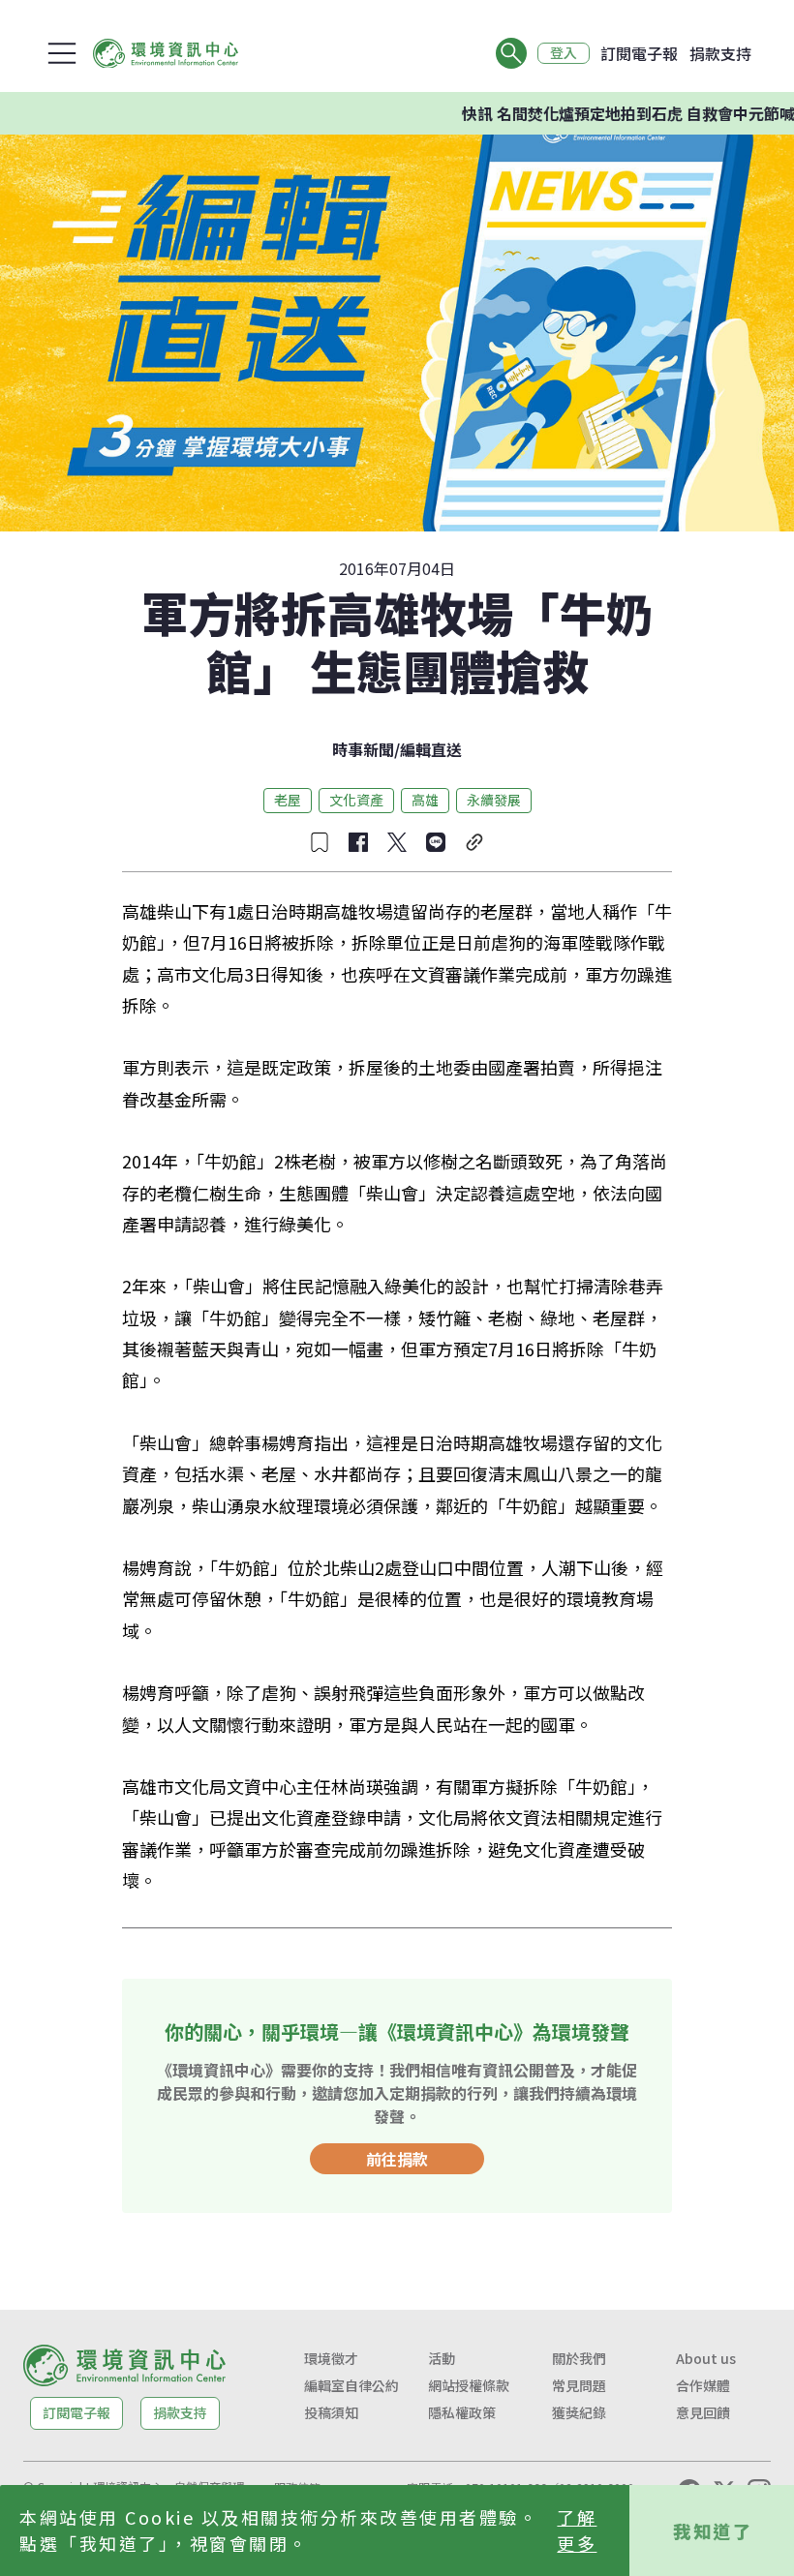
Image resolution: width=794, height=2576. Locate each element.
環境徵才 (331, 2358)
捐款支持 (720, 53)
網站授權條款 (469, 2385)
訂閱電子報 (639, 53)
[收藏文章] (320, 842)
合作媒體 (703, 2385)
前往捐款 (397, 2159)
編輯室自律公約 (351, 2385)
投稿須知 (331, 2412)
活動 (442, 2358)
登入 (564, 53)
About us (706, 2358)
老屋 (288, 800)
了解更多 (577, 2530)
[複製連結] (474, 842)
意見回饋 (703, 2412)
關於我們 (579, 2358)
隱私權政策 (462, 2412)
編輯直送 (431, 749)
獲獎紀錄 (579, 2412)
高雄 (425, 800)
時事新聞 (363, 749)
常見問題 (579, 2385)
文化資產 (356, 800)
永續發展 (494, 800)
